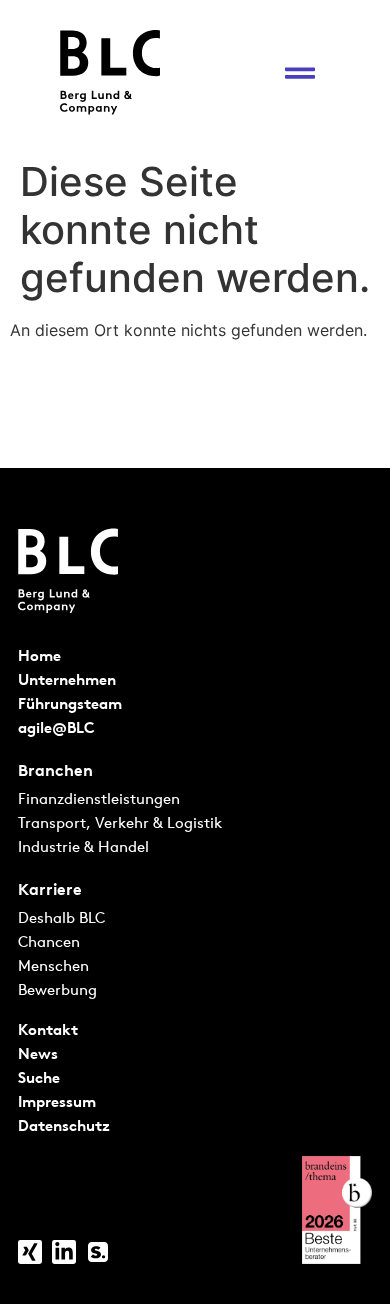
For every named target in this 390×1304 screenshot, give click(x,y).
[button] (299, 72)
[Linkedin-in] (64, 1252)
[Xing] (30, 1252)
